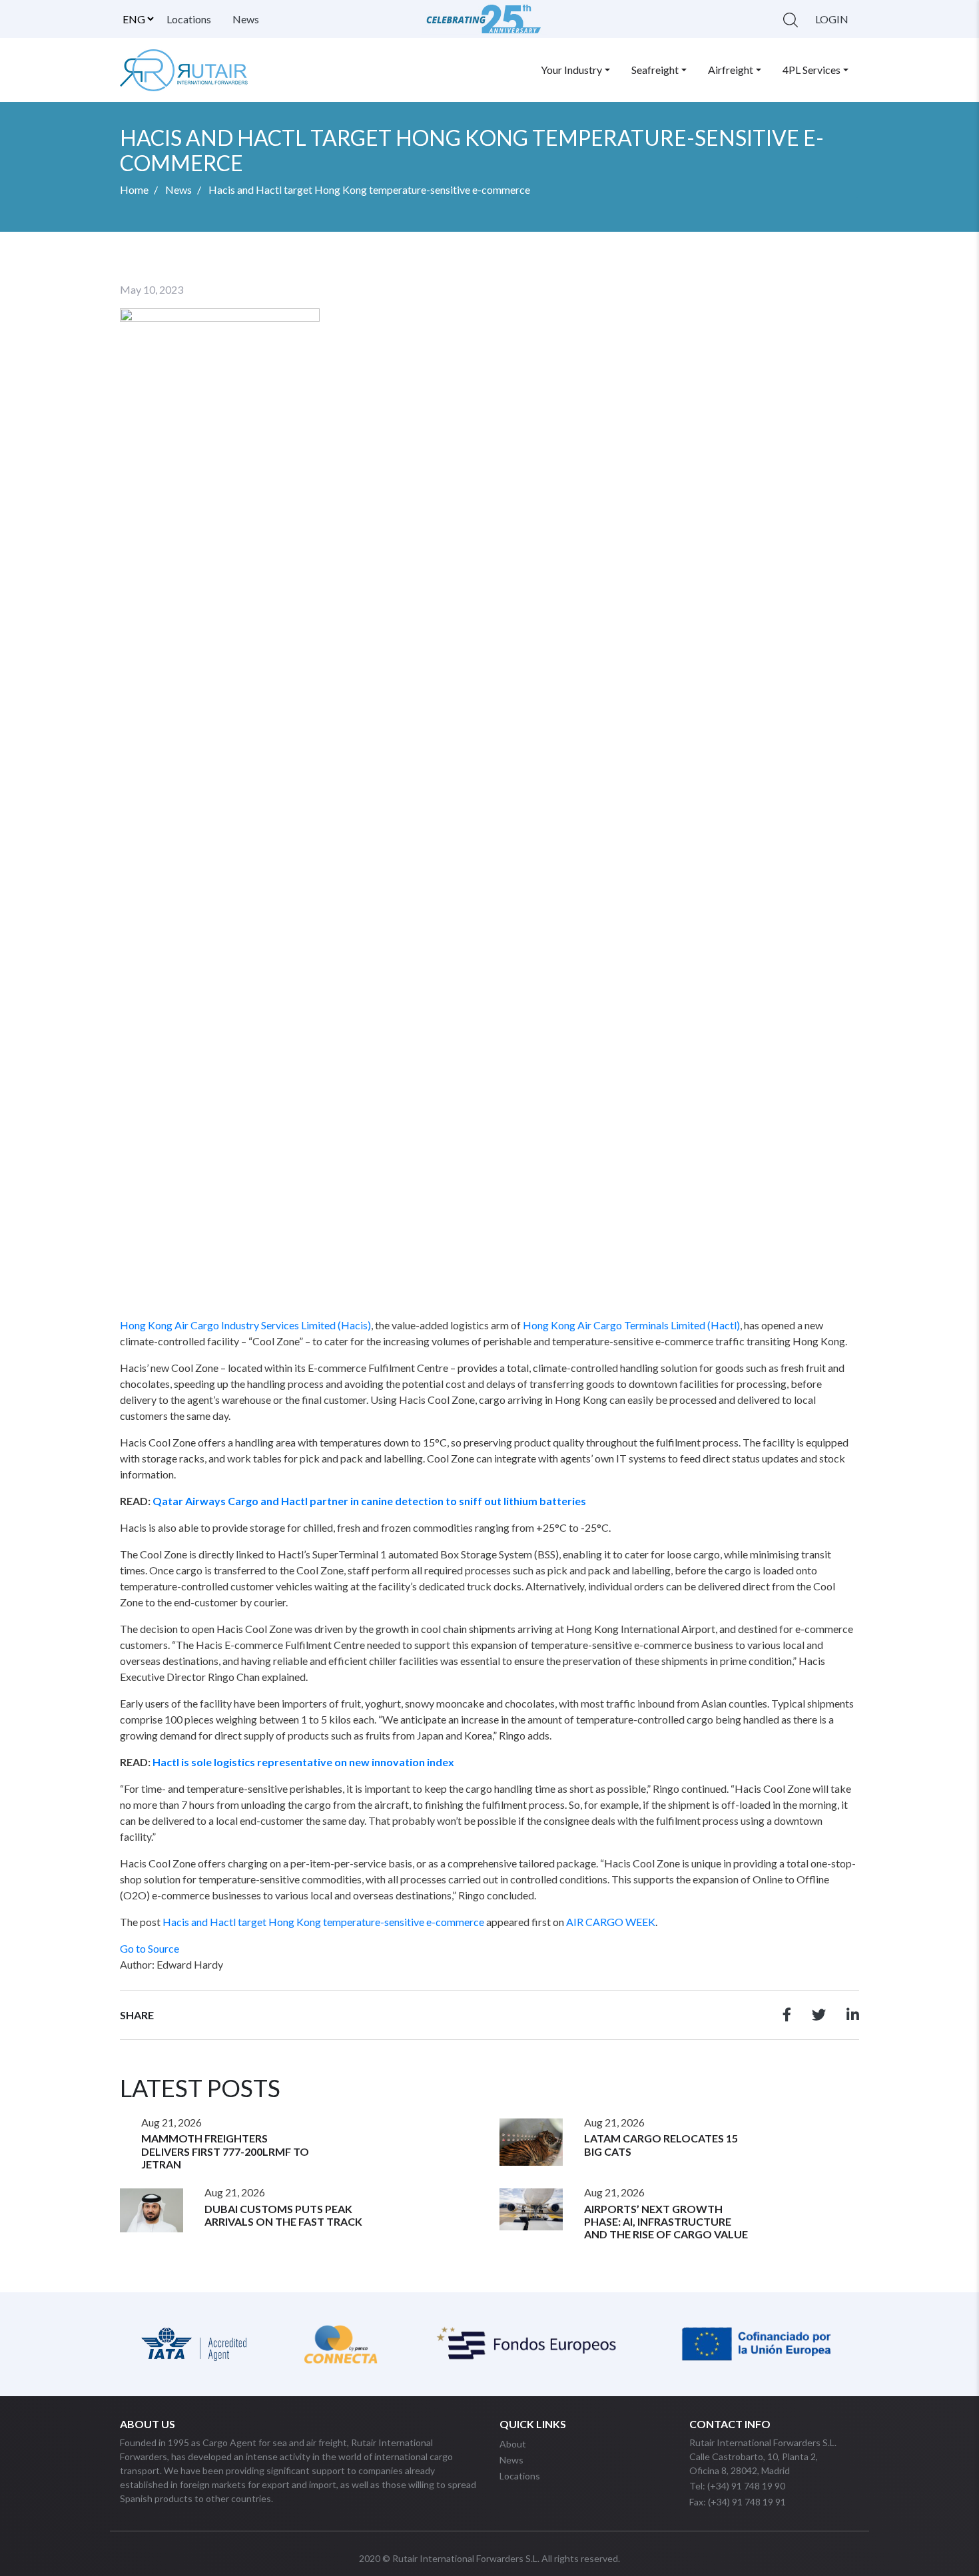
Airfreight (731, 70)
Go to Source (150, 1948)
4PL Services (812, 70)
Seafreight (655, 70)
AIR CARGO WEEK (611, 1922)
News (246, 19)
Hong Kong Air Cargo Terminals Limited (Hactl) (631, 1325)
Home (134, 189)
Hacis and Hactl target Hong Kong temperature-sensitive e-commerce (323, 1922)
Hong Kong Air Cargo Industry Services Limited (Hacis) (245, 1325)
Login (832, 19)
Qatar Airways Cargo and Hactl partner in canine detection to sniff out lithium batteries (369, 1501)
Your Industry (571, 70)
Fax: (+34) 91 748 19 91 (738, 2502)
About (513, 2444)
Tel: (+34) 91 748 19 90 (737, 2486)
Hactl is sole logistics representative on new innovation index (303, 1762)
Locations (189, 19)
